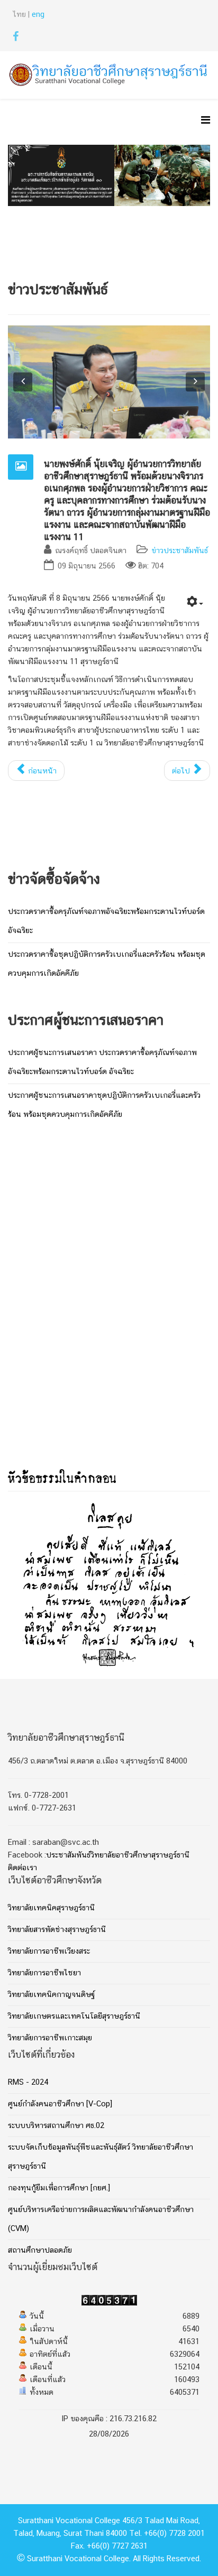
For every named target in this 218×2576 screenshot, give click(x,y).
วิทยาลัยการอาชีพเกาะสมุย (50, 2038)
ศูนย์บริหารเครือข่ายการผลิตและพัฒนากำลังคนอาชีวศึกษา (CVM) (101, 2219)
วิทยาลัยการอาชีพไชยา (44, 1973)
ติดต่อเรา (22, 1868)
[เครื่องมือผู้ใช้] (195, 604)
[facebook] (16, 39)
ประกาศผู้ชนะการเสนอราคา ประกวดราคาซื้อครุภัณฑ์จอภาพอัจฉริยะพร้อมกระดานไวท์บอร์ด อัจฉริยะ (102, 1062)
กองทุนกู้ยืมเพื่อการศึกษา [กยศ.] (59, 2188)
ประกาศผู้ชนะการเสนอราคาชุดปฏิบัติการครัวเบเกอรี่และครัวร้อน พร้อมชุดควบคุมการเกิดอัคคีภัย (104, 1105)
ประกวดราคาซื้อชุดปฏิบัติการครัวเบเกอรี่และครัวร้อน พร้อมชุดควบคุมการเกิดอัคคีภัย (107, 964)
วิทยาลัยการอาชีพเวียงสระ (49, 1952)
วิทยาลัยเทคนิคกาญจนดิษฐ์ (51, 1995)
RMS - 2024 (28, 2083)
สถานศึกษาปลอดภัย (40, 2251)
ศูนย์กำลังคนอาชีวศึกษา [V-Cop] (60, 2104)
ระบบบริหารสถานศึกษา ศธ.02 (56, 2126)
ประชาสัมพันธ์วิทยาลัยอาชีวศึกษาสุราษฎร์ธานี (118, 1855)
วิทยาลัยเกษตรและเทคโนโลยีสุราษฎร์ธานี (74, 2017)
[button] (23, 382)
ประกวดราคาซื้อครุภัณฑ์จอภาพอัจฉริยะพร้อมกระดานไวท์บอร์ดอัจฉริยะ (106, 921)
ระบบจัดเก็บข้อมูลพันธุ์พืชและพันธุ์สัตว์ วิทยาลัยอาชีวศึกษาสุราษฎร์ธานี (101, 2157)
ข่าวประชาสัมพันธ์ (180, 551)
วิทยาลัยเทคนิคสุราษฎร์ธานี (51, 1908)
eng (38, 15)
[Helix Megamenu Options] (206, 122)
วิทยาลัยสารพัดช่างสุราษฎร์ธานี (57, 1930)
